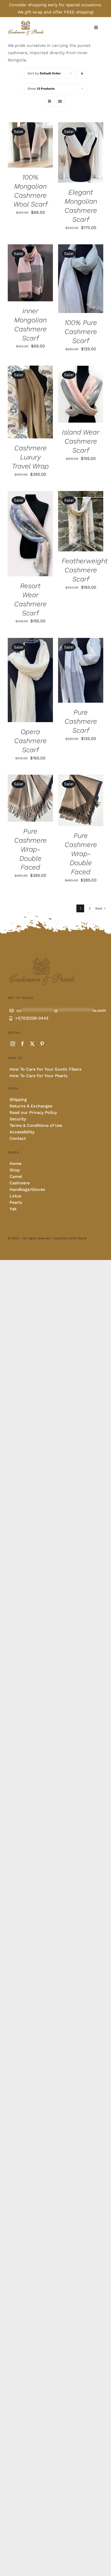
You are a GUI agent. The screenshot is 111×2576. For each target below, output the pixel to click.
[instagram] (13, 1044)
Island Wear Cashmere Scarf (81, 441)
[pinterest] (42, 1044)
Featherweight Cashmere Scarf (85, 570)
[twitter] (32, 1044)
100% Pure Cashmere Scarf (81, 332)
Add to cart (26, 143)
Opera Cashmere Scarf (30, 741)
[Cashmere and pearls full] (26, 22)
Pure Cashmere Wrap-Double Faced (30, 849)
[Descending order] (82, 73)
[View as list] (60, 101)
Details (20, 148)
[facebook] (22, 1044)
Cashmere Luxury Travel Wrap (30, 457)
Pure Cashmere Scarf (81, 721)
